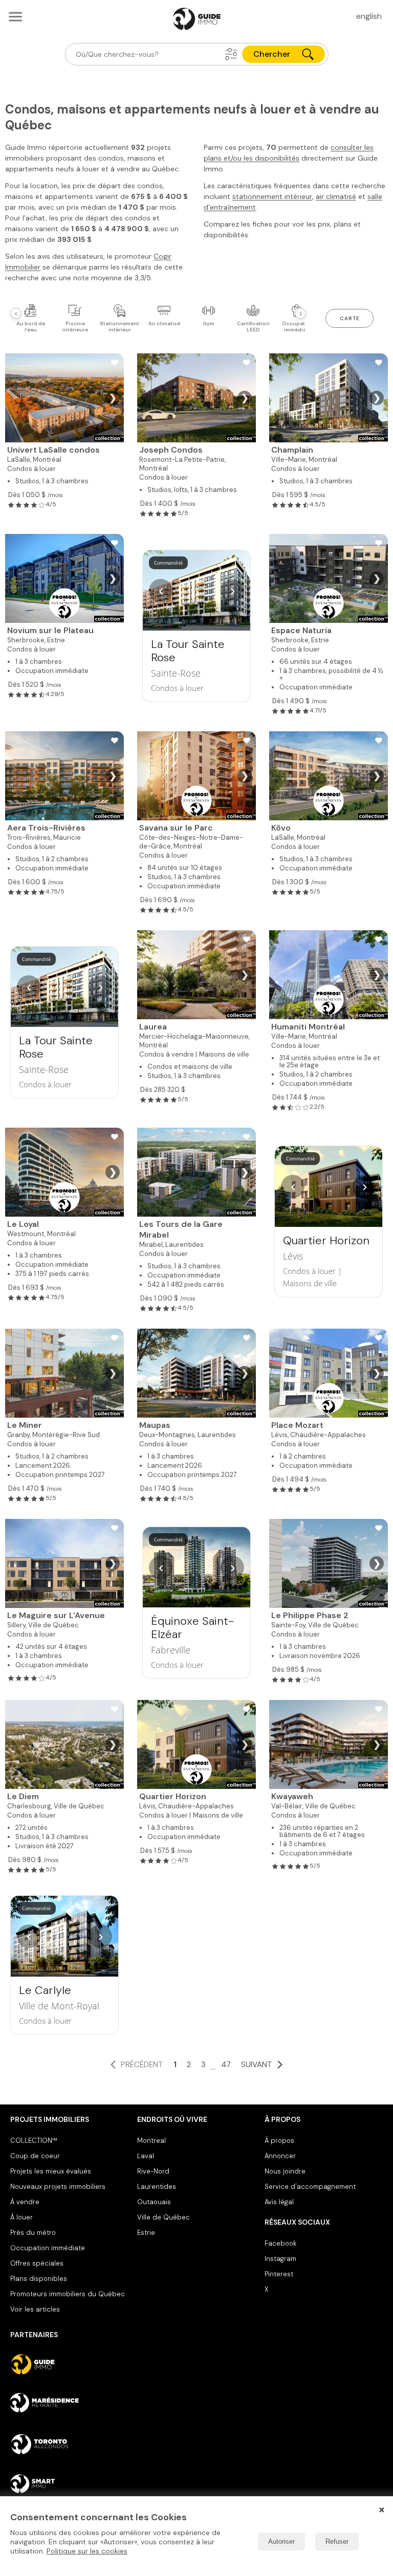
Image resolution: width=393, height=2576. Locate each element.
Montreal (151, 2141)
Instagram (280, 2259)
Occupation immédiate (48, 2248)
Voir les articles (35, 2309)
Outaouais (154, 2202)
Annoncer (280, 2156)
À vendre (25, 2202)
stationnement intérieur (272, 196)
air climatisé (336, 196)
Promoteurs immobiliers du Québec (68, 2294)
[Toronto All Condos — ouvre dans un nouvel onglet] (69, 2444)
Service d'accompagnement (310, 2187)
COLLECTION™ (34, 2141)
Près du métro (33, 2233)
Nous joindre (285, 2171)
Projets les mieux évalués (51, 2171)
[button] (231, 54)
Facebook (280, 2243)
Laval (146, 2156)
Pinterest (279, 2274)
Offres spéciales (37, 2263)
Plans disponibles (39, 2279)
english (369, 16)
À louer (21, 2217)
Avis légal (279, 2202)
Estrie (146, 2233)
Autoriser (281, 2541)
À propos (279, 2141)
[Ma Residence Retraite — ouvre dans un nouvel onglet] (69, 2404)
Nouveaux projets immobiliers (58, 2187)
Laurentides (157, 2187)
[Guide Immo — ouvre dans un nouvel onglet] (69, 2364)
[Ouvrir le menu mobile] (15, 16)
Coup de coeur (35, 2156)
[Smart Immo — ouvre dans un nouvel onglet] (69, 2484)
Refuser (337, 2541)
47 (226, 2065)
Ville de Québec (163, 2217)
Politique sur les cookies (87, 2551)
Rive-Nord (153, 2171)
